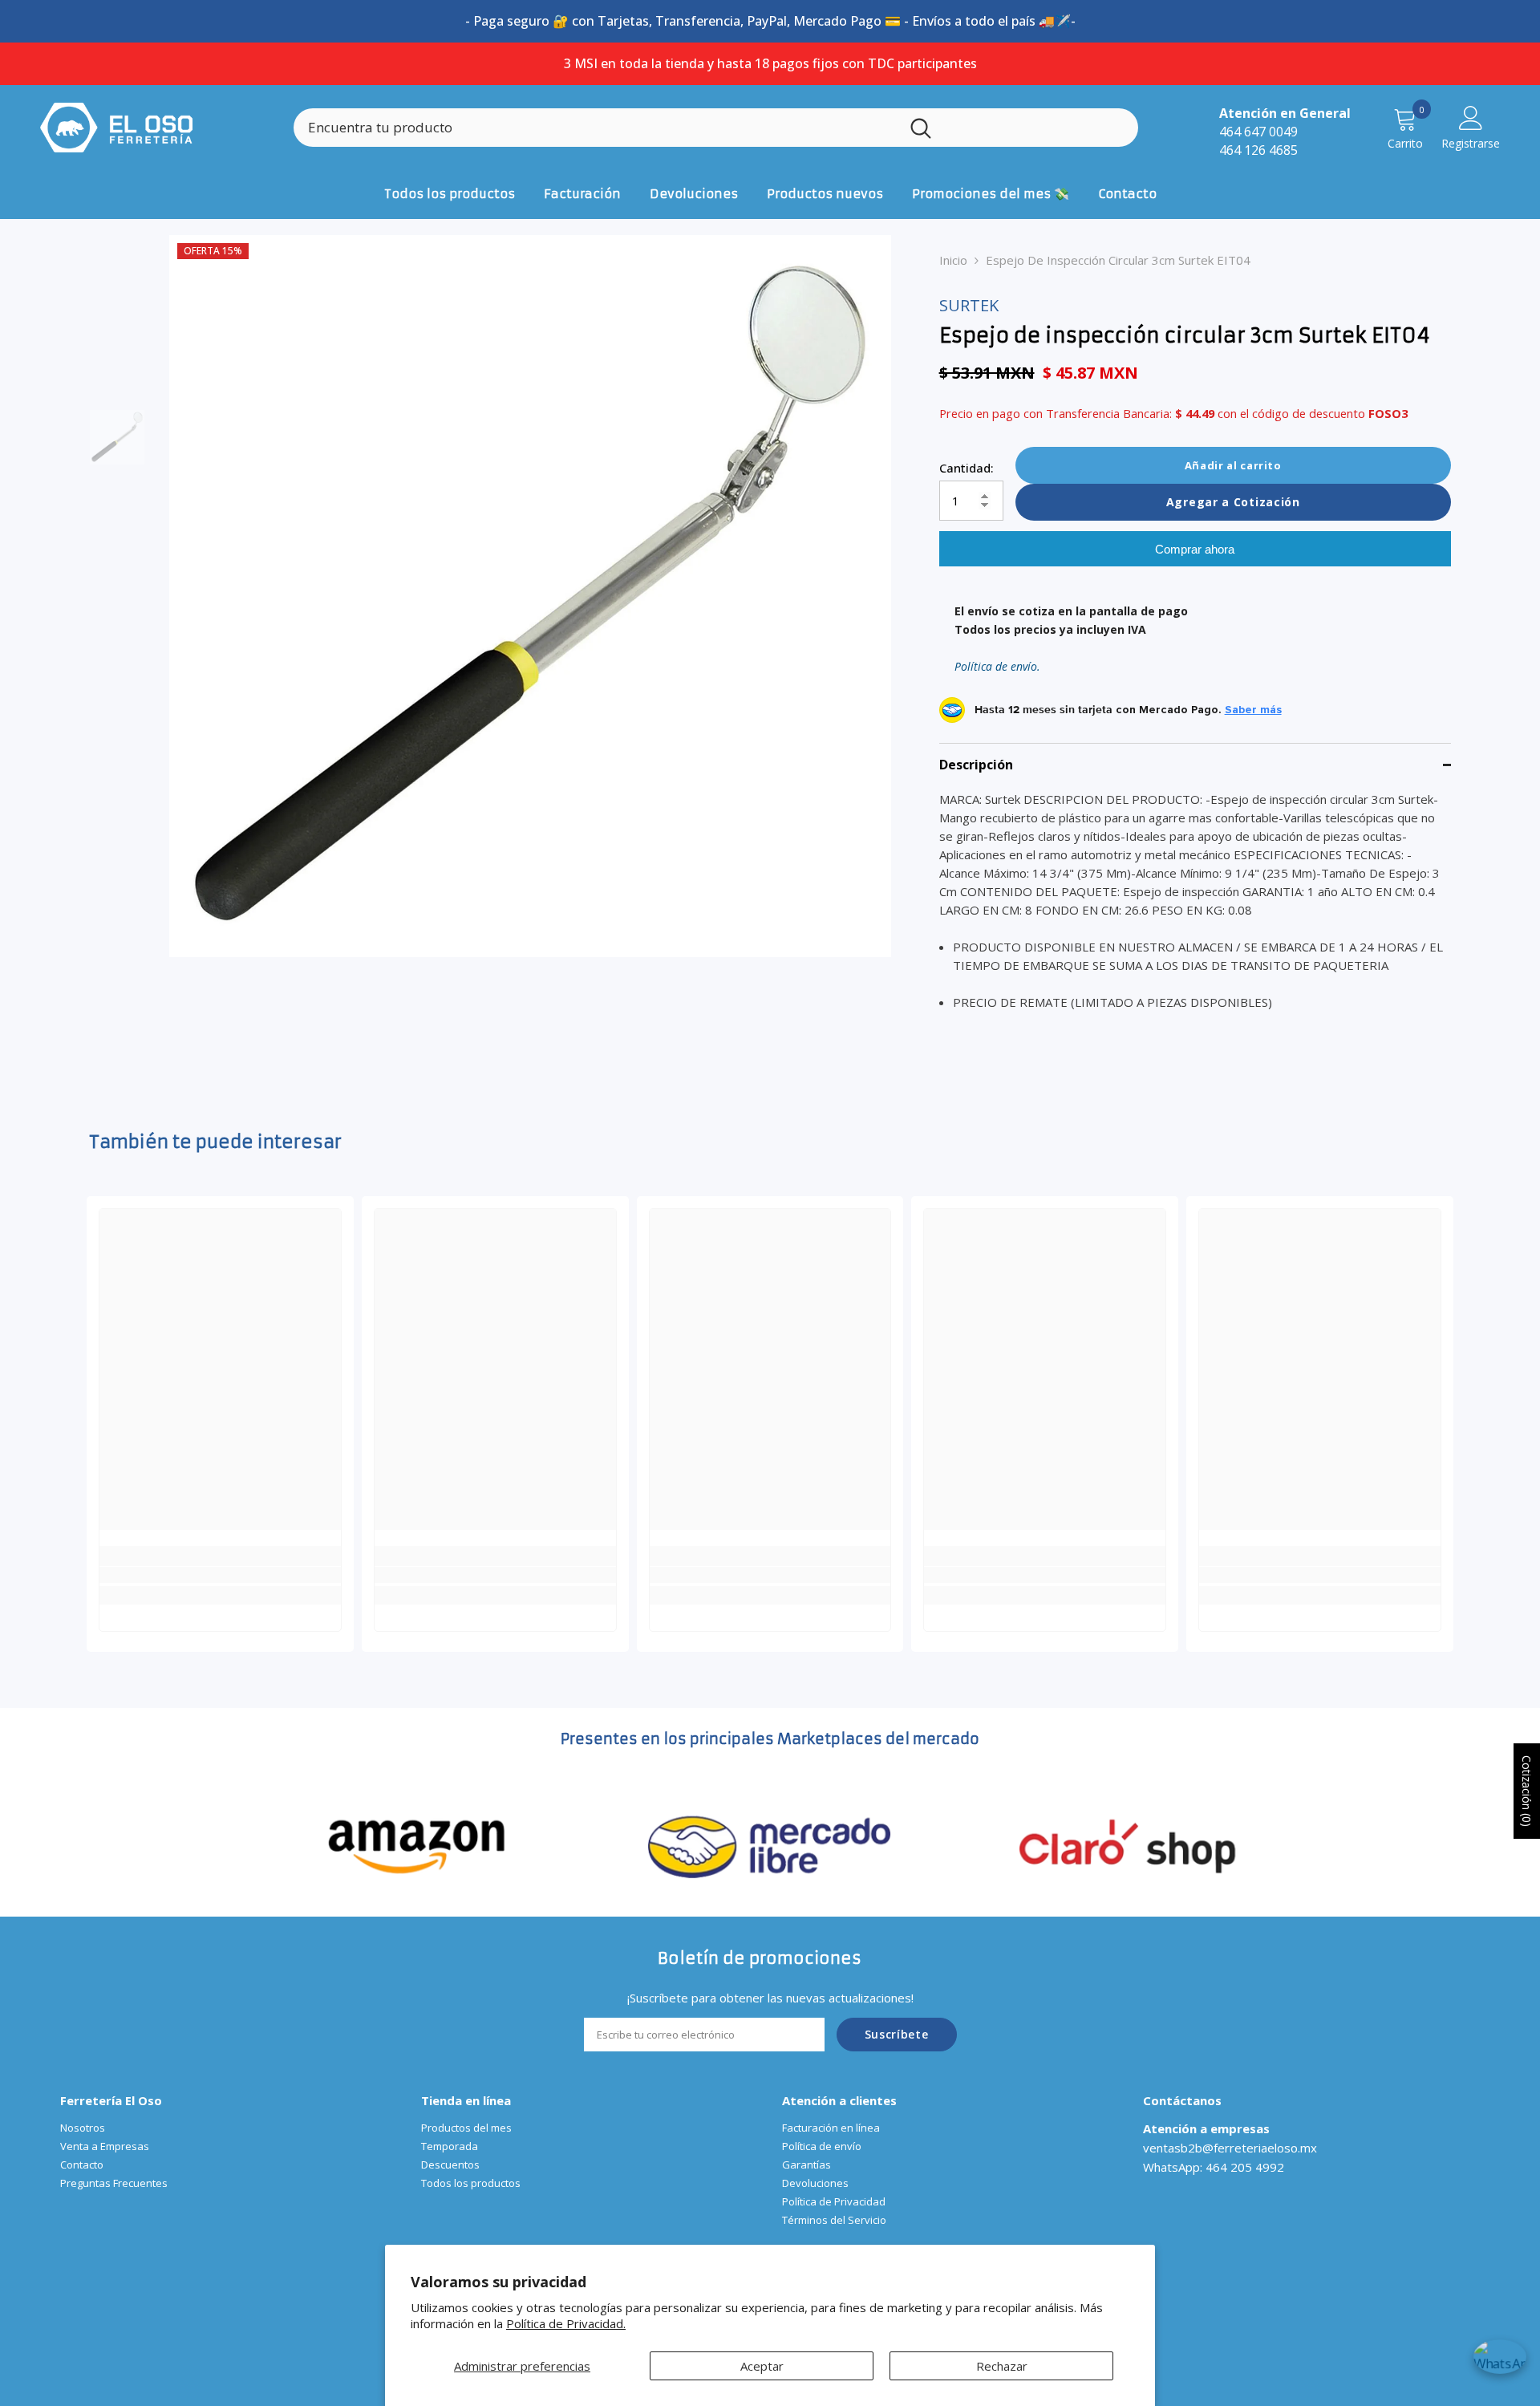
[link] (220, 1575)
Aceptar (762, 2366)
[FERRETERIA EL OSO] (417, 1844)
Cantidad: (967, 468)
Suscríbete (897, 2034)
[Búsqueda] (716, 128)
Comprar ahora (1195, 549)
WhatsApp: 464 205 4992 (1214, 2167)
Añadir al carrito (1233, 465)
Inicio (953, 260)
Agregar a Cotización (1233, 502)
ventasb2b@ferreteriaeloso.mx (1230, 2148)
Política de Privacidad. (566, 2323)
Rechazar (1002, 2366)
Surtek (969, 305)
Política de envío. (997, 666)
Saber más (1253, 710)
